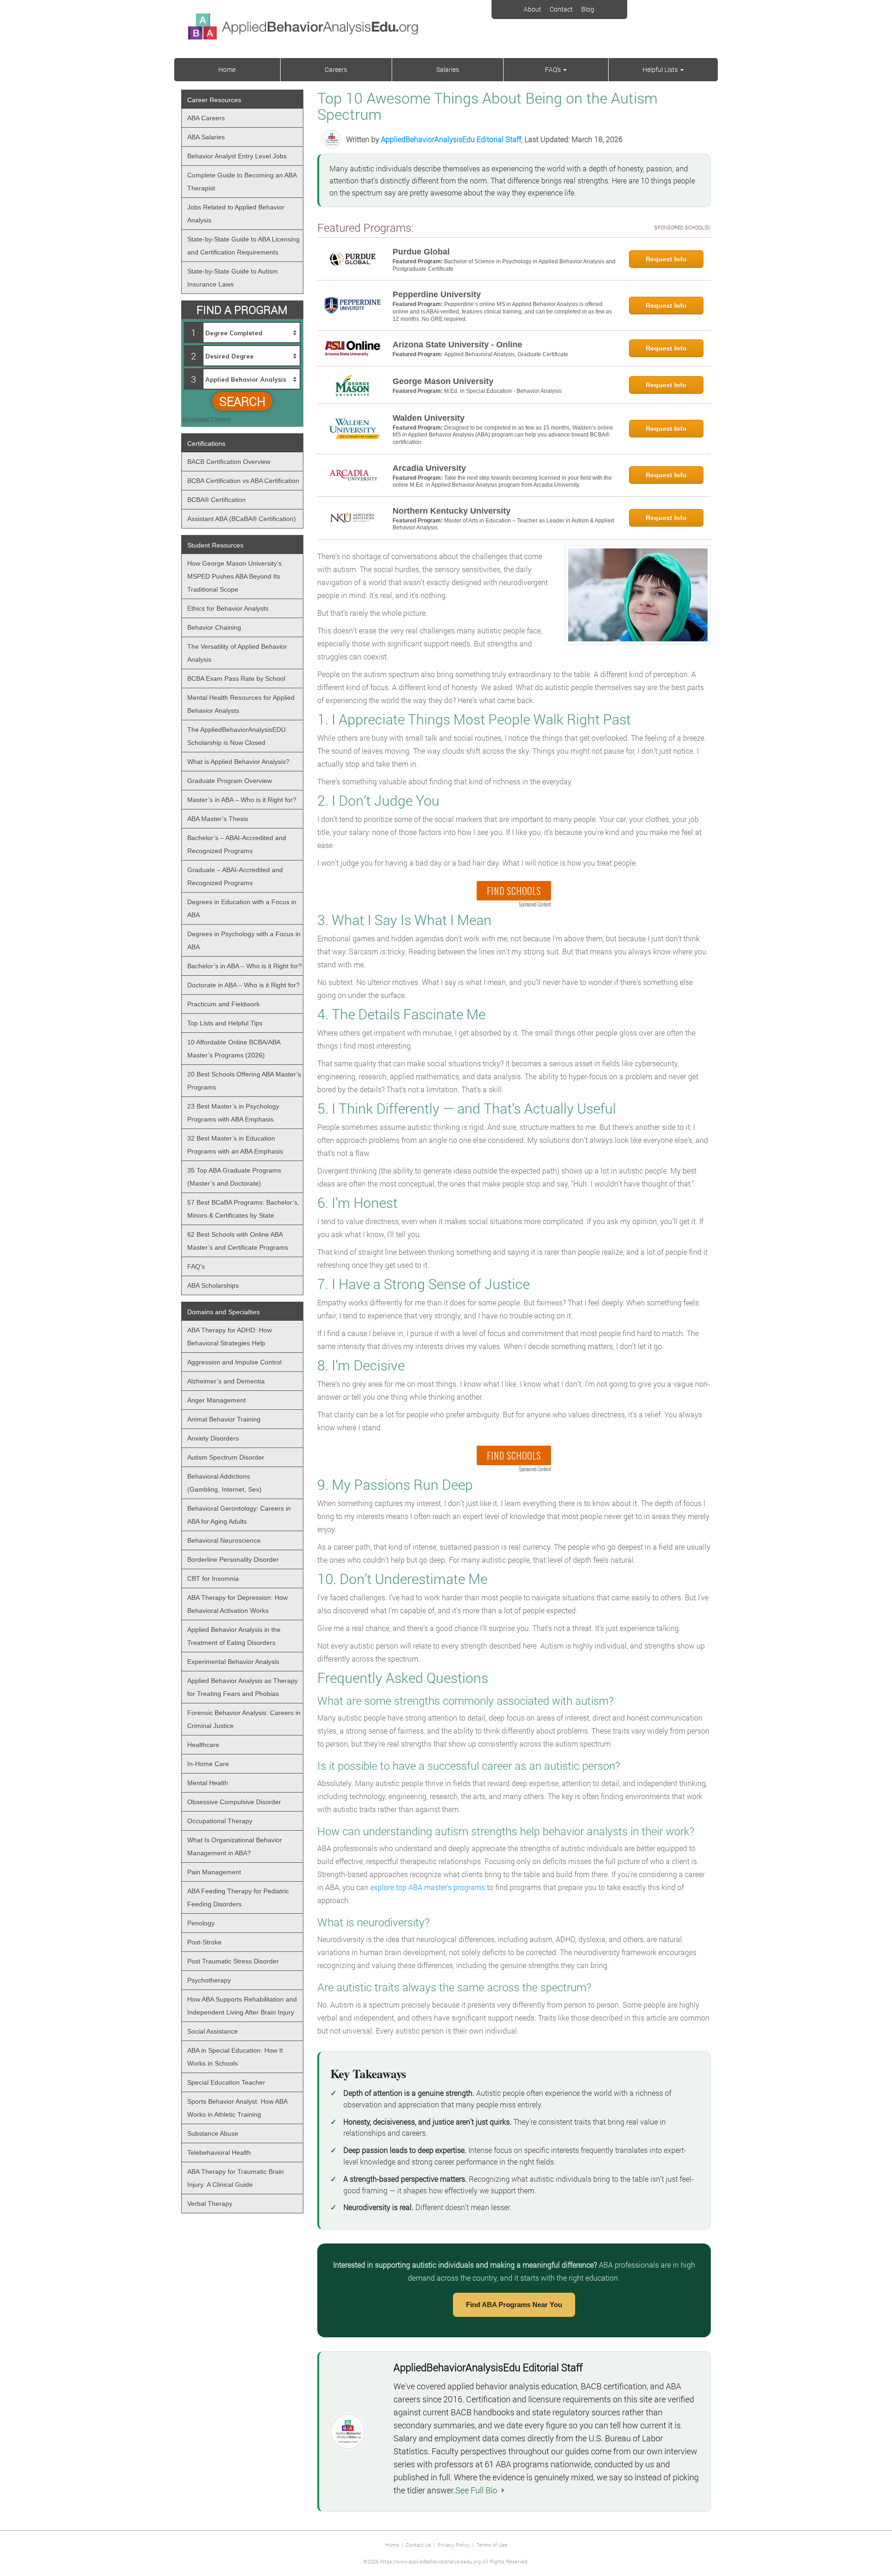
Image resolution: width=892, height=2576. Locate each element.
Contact (561, 9)
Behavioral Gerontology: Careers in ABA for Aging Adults (239, 1515)
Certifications (206, 443)
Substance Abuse (213, 2133)
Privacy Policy (454, 2545)
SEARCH (242, 401)
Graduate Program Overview (230, 781)
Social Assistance (213, 2031)
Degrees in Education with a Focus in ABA (242, 908)
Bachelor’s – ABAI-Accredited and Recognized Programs (237, 844)
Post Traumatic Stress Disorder (233, 1961)
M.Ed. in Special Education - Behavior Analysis (503, 391)
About (532, 9)
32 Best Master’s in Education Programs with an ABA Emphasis (235, 1145)
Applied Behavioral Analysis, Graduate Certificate (506, 354)
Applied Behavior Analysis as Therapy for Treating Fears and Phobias (243, 1687)
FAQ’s (554, 69)
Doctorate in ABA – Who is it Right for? (243, 985)
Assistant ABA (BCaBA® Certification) (242, 519)
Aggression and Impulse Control (234, 1362)
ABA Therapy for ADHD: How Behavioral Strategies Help (230, 1337)
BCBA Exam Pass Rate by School (236, 678)
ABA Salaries (206, 137)
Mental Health (208, 1783)
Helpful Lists (661, 69)
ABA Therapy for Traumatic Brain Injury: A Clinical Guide (236, 2178)
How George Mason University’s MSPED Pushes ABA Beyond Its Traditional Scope (234, 576)
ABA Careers (206, 118)
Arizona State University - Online (457, 345)
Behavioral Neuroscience (224, 1540)
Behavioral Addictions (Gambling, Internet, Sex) (224, 1483)
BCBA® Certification (216, 500)
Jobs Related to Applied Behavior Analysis (236, 214)
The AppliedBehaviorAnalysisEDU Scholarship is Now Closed (236, 736)
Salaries (448, 69)
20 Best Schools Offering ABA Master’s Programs (244, 1081)
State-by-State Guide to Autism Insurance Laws (233, 278)
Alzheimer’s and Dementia (226, 1381)
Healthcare (203, 1745)
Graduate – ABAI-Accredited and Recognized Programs (235, 876)
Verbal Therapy (210, 2204)
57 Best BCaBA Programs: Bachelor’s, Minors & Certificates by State (243, 1209)
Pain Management (214, 1872)
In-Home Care (208, 1764)
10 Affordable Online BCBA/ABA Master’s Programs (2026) (234, 1049)
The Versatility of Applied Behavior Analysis (237, 653)
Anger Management (216, 1400)
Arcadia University (429, 468)
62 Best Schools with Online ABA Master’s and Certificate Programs (238, 1241)
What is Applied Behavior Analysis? (238, 762)
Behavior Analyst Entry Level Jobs (237, 156)
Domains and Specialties (223, 1312)
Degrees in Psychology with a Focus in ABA (244, 940)
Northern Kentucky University (452, 511)
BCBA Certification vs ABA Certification (243, 481)
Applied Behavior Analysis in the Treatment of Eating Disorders (234, 1636)
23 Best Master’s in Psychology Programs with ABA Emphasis (233, 1113)
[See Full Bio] (503, 2490)
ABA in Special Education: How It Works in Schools (235, 2057)
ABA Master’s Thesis (218, 819)
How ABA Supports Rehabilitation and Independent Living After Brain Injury (242, 2006)
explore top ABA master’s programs (428, 1887)
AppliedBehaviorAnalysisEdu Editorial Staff (451, 139)
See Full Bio (476, 2490)
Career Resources (214, 100)
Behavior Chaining (214, 627)
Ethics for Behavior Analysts (228, 608)
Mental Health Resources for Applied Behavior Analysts (241, 704)
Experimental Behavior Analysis (233, 1662)
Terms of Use (492, 2545)
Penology (201, 1923)
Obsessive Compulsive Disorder (234, 1802)
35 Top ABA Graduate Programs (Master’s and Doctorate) (234, 1177)
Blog (588, 9)
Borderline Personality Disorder (233, 1559)
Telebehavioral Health (219, 2152)
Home (227, 69)
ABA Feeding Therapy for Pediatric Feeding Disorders (238, 1898)
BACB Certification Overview (229, 462)
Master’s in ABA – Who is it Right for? (242, 800)
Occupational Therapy (220, 1821)
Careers (336, 69)
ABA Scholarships (213, 1285)
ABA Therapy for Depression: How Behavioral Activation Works (237, 1604)
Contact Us (418, 2545)
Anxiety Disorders (213, 1438)
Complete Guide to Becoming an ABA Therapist (242, 182)
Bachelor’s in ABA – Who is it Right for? (245, 966)
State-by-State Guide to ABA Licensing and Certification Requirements (243, 246)
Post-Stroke (204, 1942)
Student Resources (215, 545)
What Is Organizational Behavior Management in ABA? (235, 1846)
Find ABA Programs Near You (514, 2305)
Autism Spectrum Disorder (226, 1457)
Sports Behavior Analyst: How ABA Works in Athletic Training (237, 2108)
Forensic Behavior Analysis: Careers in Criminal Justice (244, 1719)
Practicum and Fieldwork (223, 1004)
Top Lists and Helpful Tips (225, 1023)
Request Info (666, 259)
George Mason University (443, 381)
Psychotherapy (209, 1980)
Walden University (429, 418)
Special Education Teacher (226, 2082)
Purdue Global (421, 252)
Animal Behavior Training (224, 1419)
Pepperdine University (437, 294)
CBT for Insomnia (213, 1578)
